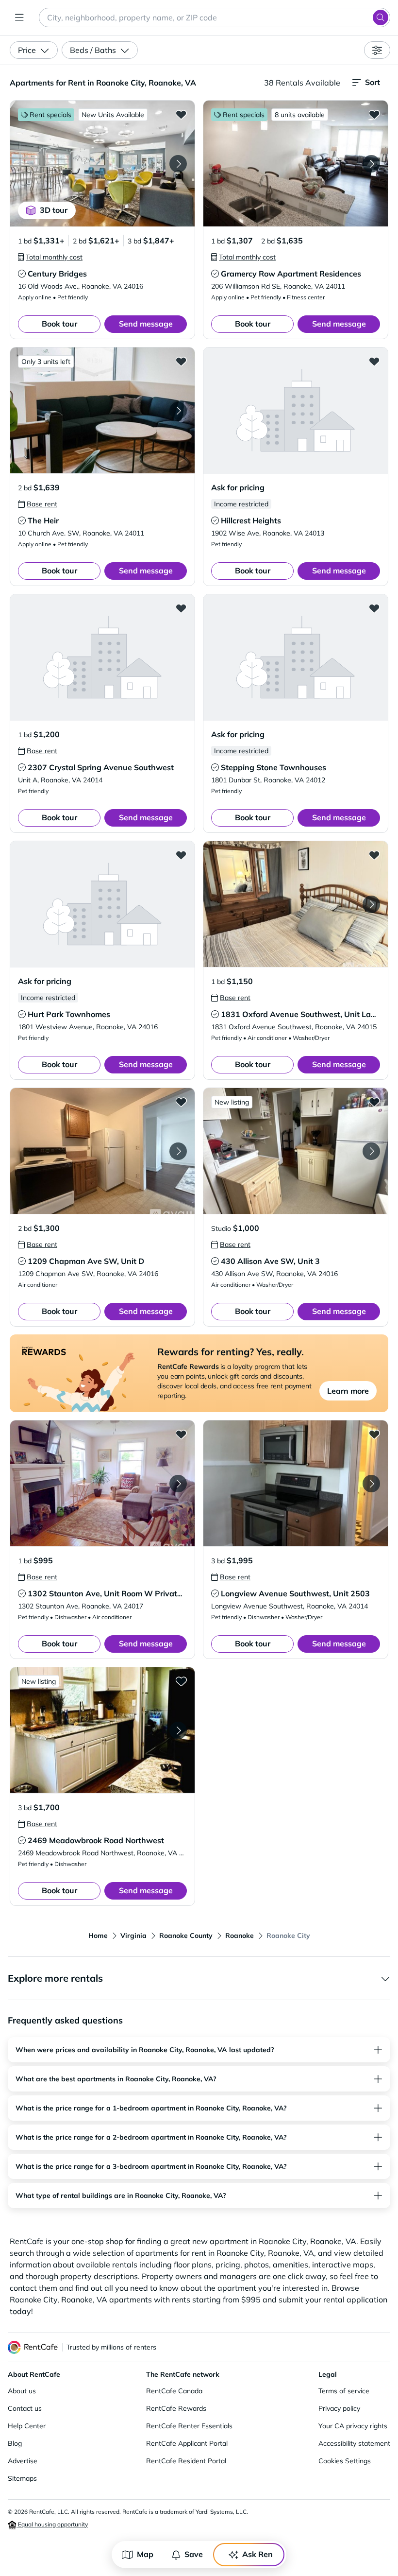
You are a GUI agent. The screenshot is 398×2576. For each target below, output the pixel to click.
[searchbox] (215, 17)
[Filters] (377, 50)
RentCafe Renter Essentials (189, 2426)
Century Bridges (57, 274)
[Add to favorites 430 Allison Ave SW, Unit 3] (374, 1102)
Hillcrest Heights (251, 520)
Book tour (59, 324)
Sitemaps (22, 2478)
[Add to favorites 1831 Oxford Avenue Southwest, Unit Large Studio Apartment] (374, 855)
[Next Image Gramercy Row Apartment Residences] (371, 164)
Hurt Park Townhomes (69, 1014)
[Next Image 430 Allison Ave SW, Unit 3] (371, 1151)
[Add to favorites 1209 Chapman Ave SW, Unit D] (181, 1102)
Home (98, 1936)
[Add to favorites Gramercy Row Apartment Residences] (374, 114)
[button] (102, 164)
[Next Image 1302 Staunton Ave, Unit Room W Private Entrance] (178, 1484)
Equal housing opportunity (52, 2524)
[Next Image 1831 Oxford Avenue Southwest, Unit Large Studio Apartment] (371, 904)
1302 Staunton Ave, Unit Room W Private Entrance (122, 1593)
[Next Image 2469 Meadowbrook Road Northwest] (178, 1730)
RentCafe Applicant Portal (187, 2443)
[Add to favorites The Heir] (181, 361)
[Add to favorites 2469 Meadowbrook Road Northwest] (181, 1681)
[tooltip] (50, 257)
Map (145, 2554)
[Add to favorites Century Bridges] (181, 114)
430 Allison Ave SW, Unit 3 (270, 1261)
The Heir (43, 520)
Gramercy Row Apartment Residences (291, 274)
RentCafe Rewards (176, 2408)
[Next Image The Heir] (178, 411)
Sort (373, 82)
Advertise (23, 2461)
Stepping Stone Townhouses (274, 767)
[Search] (381, 17)
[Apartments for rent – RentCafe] (33, 2347)
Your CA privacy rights (353, 2426)
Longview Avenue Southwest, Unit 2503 (295, 1593)
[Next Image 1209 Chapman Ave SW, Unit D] (178, 1151)
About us (22, 2391)
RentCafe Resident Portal (186, 2461)
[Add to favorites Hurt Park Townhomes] (181, 855)
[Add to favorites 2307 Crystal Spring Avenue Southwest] (181, 608)
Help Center (27, 2426)
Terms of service (344, 2391)
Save (194, 2554)
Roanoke (240, 1936)
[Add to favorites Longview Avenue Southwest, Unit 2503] (374, 1434)
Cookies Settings (345, 2461)
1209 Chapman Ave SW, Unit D (86, 1261)
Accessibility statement (354, 2443)
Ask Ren (257, 2554)
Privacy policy (339, 2408)
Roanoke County (186, 1936)
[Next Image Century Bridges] (178, 164)
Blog (15, 2443)
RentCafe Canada (174, 2391)
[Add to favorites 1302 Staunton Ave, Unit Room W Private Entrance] (181, 1434)
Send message (146, 324)
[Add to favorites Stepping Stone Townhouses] (374, 608)
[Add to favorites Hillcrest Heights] (374, 361)
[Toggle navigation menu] (19, 17)
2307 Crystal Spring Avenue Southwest (101, 767)
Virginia (133, 1936)
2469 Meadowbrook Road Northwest (96, 1840)
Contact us (25, 2408)
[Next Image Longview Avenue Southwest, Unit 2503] (371, 1484)
